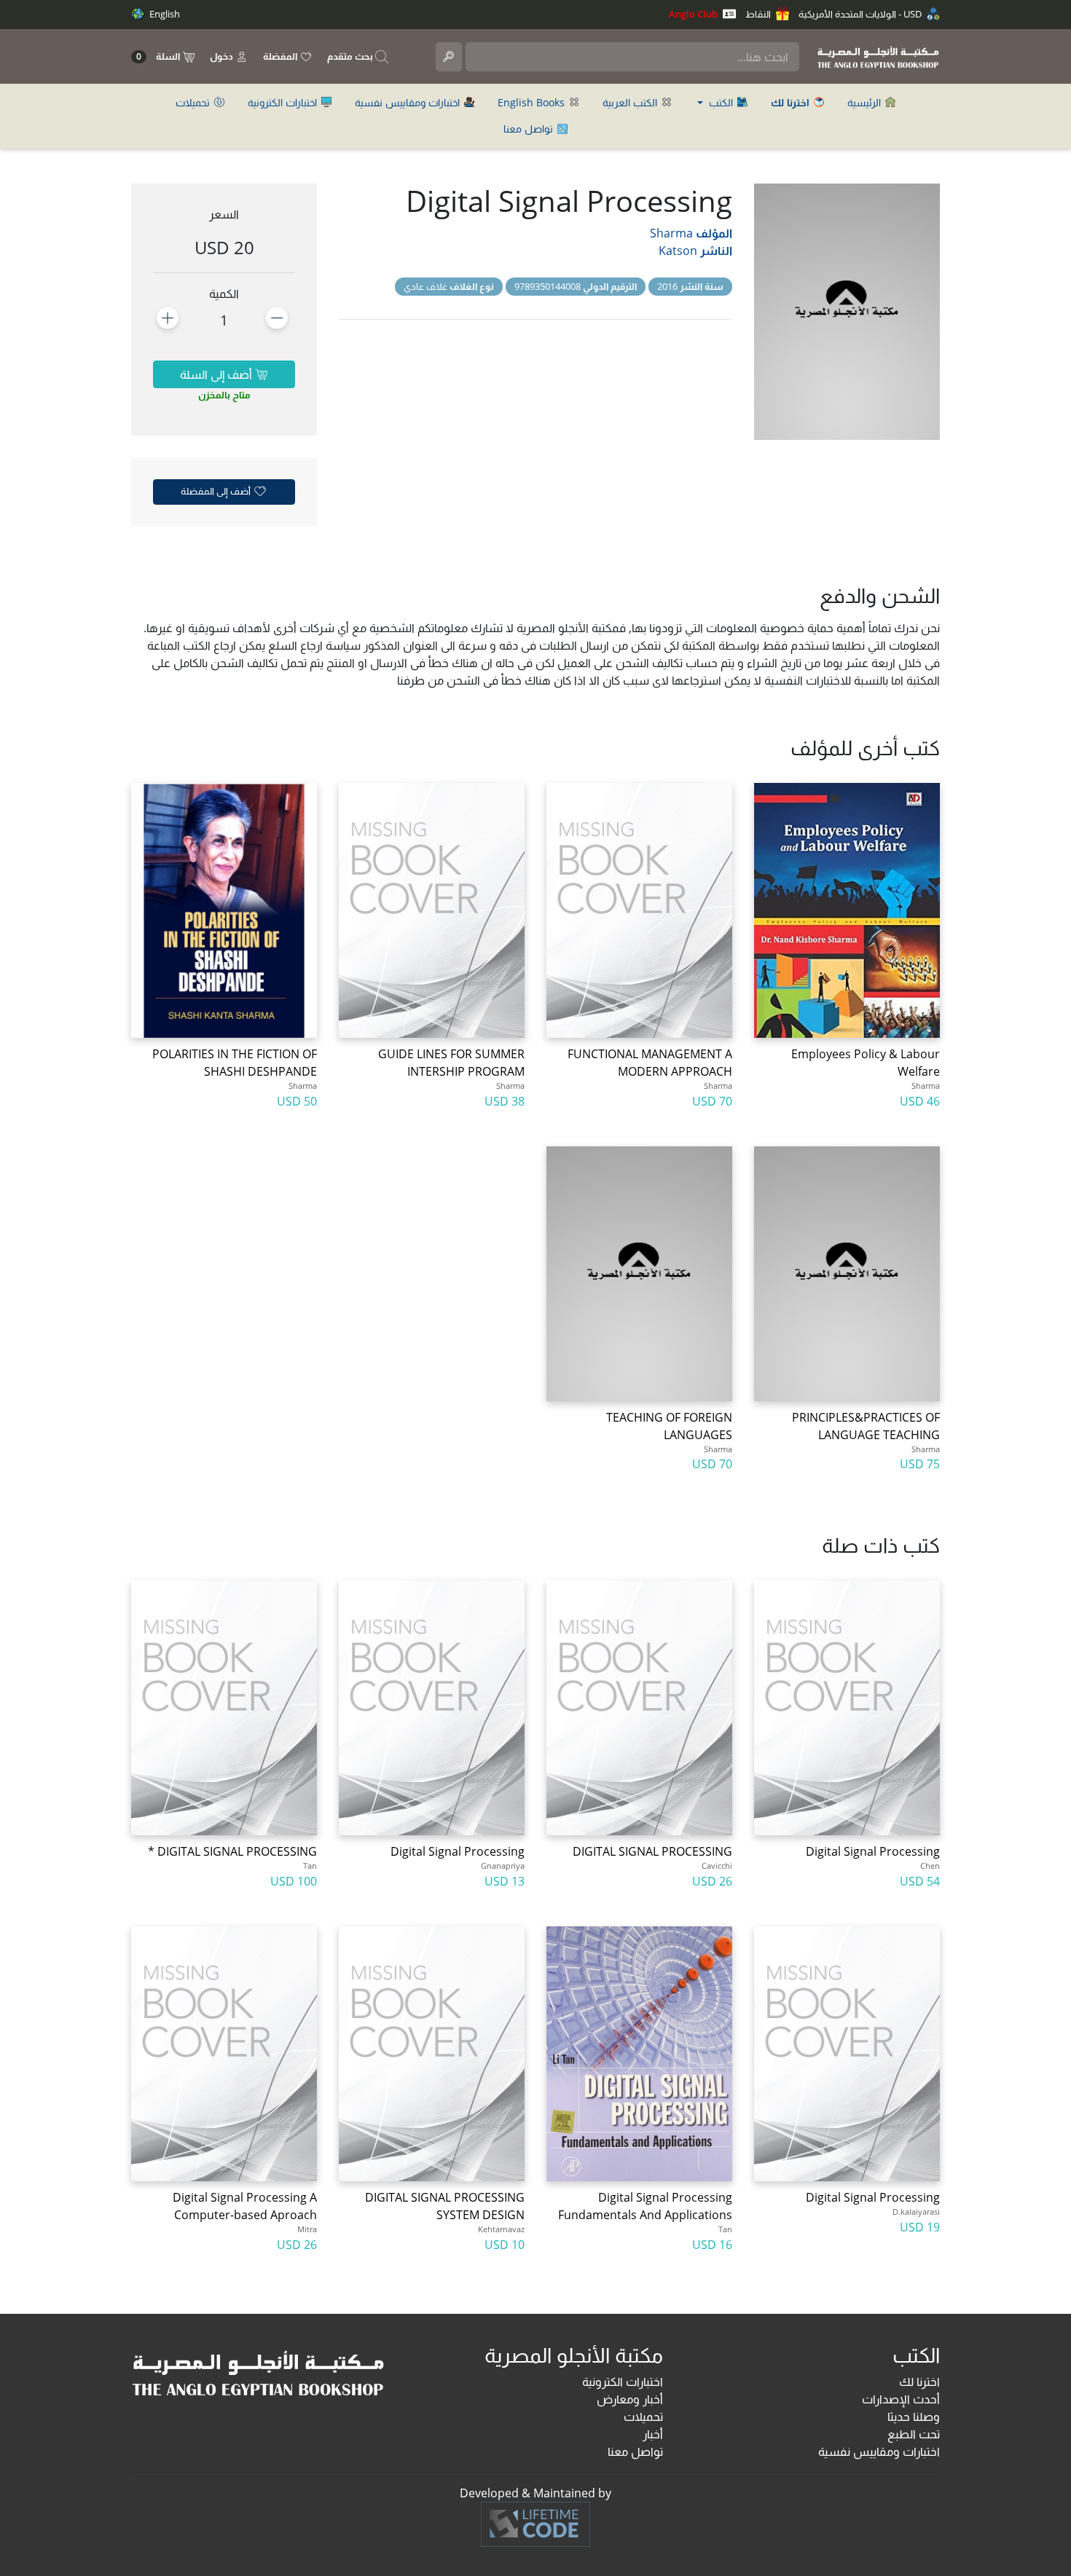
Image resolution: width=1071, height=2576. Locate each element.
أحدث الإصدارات (901, 2399)
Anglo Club (694, 14)
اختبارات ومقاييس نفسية (409, 102)
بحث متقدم (351, 56)
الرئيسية (866, 102)
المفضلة (281, 56)
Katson (678, 251)
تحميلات (194, 102)
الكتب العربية (631, 102)
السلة (159, 56)
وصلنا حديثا (914, 2417)
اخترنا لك (919, 2382)
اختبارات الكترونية (284, 102)
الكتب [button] (721, 102)
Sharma (671, 233)
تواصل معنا (530, 129)
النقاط (759, 14)
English (164, 14)
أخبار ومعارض (630, 2399)
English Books (533, 102)
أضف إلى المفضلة (217, 491)
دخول (223, 56)
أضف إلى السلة (217, 374)
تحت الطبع (914, 2434)
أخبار (653, 2434)
